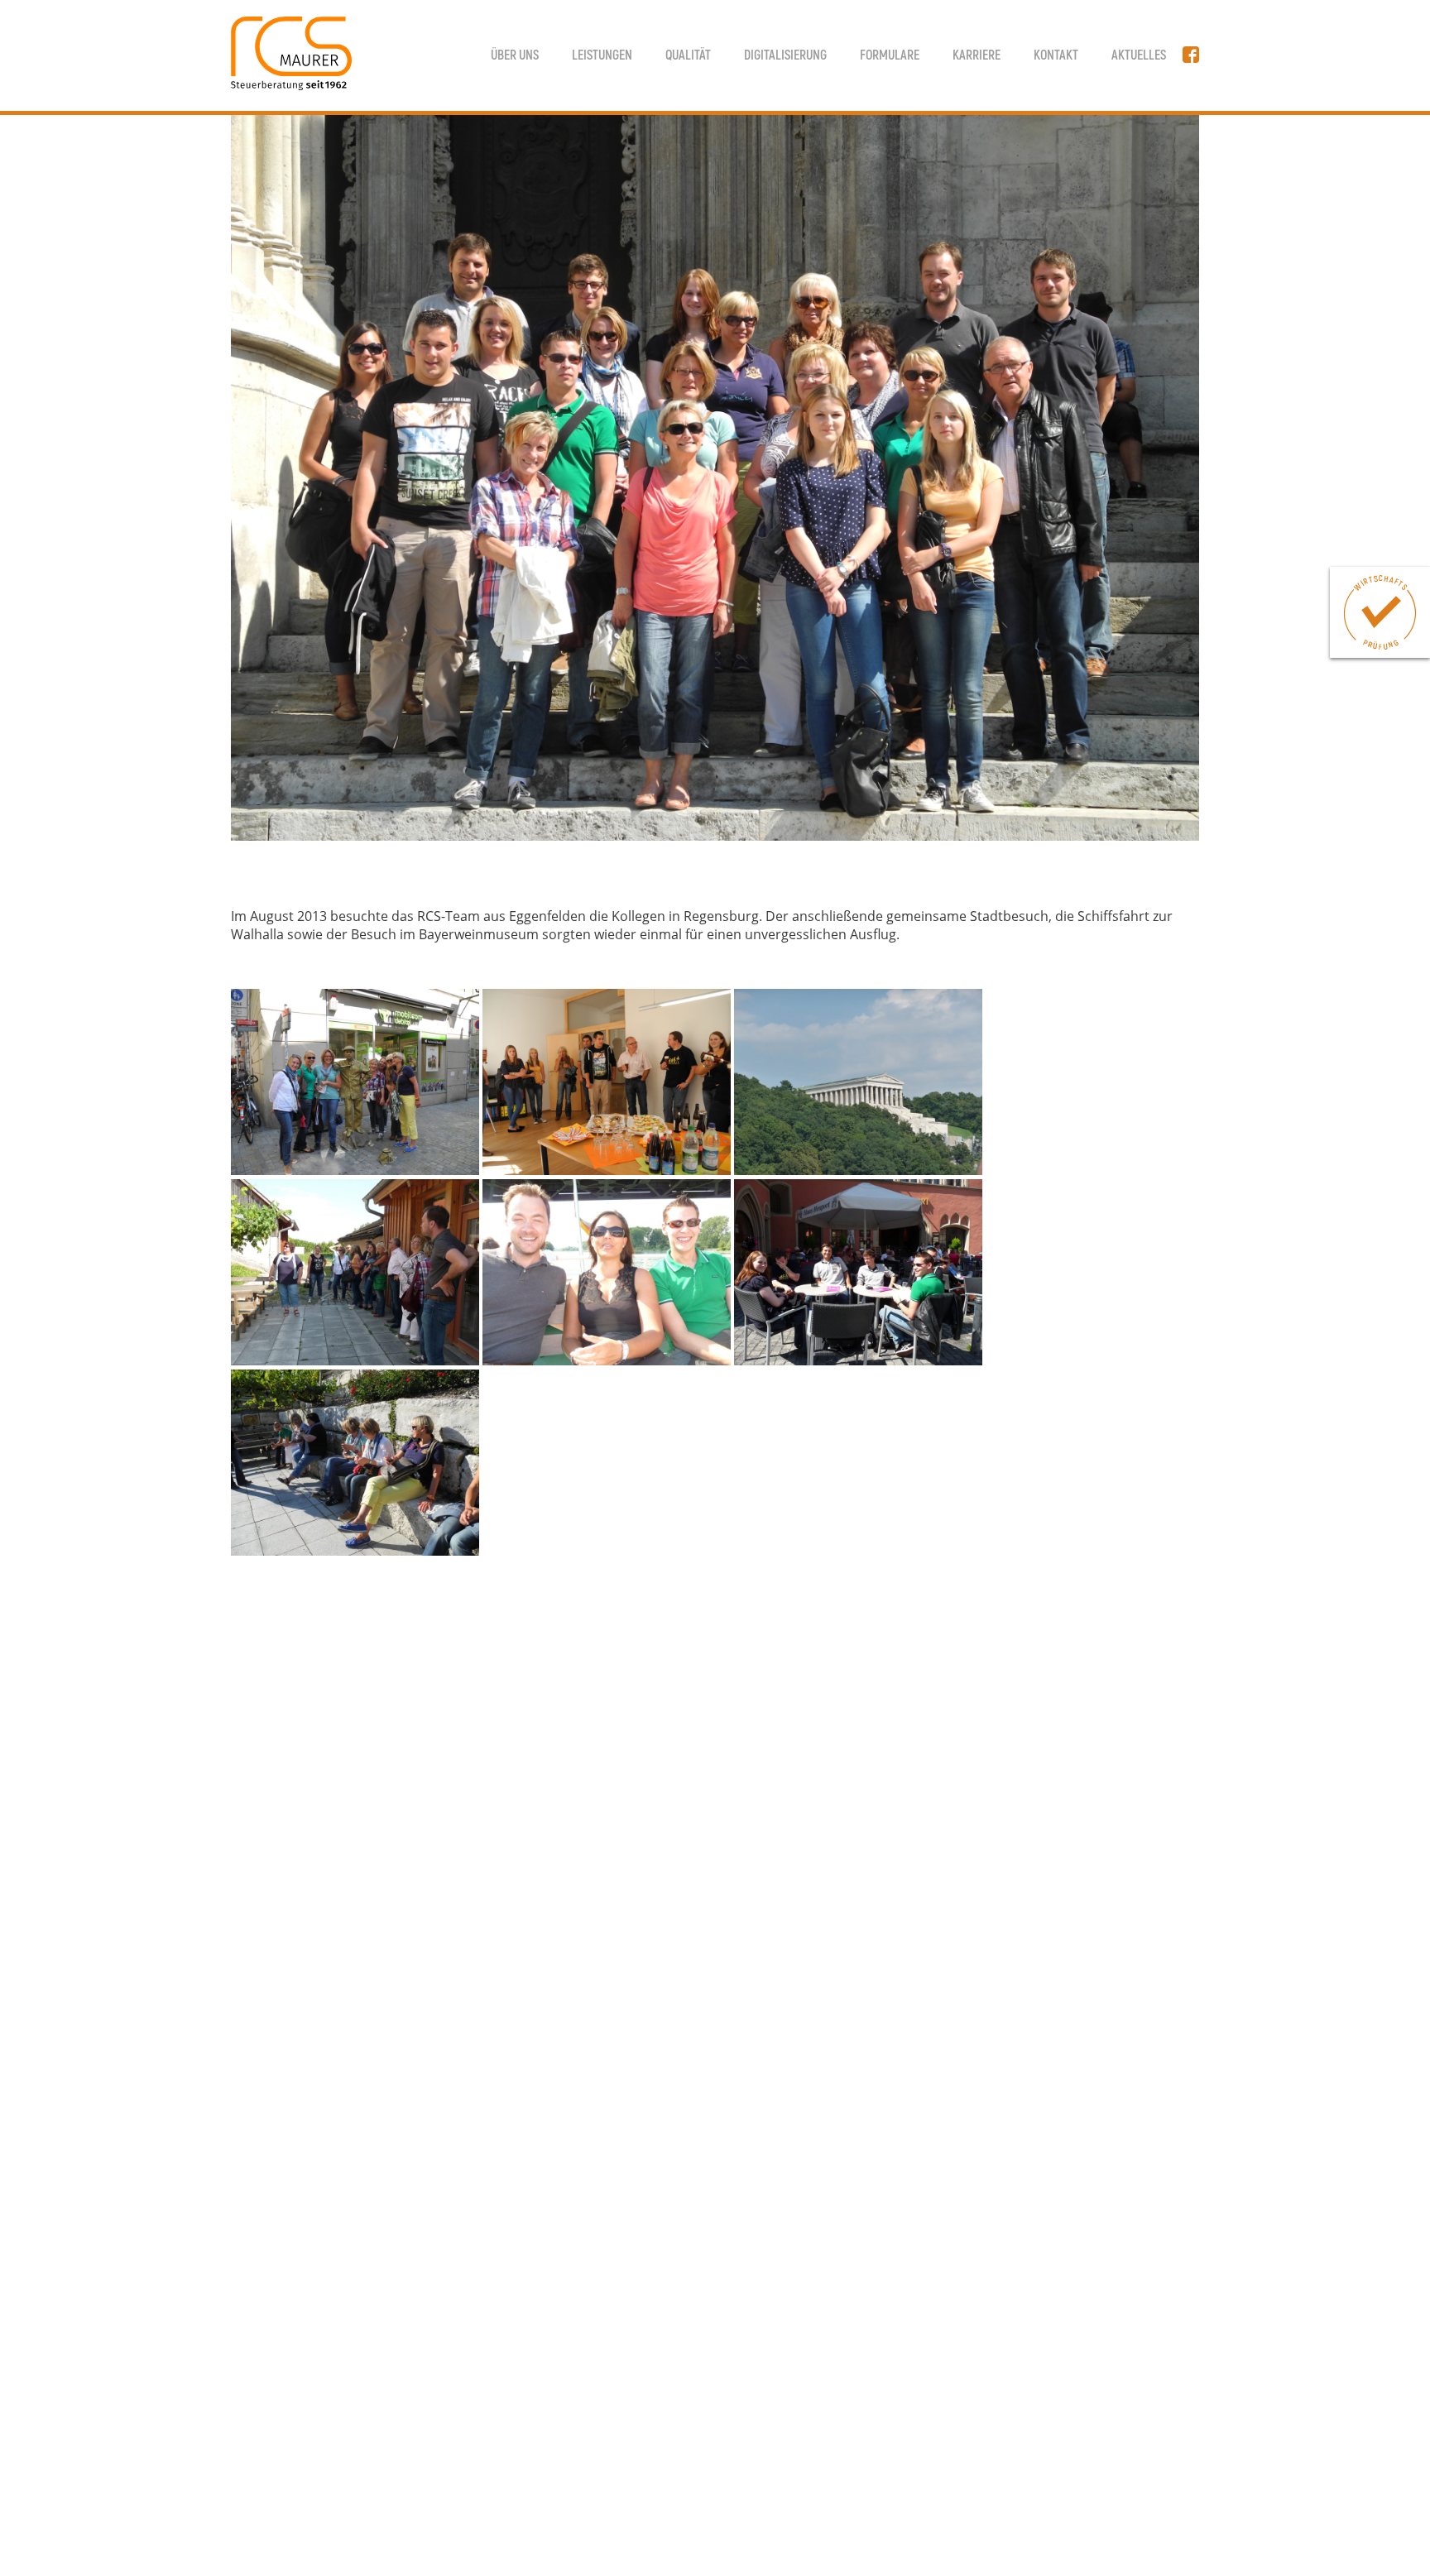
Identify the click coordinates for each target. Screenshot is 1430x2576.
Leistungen (602, 55)
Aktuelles (1139, 55)
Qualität (688, 55)
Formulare (890, 55)
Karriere (977, 55)
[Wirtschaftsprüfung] (1380, 612)
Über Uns (515, 55)
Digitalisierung (785, 55)
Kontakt (1056, 55)
